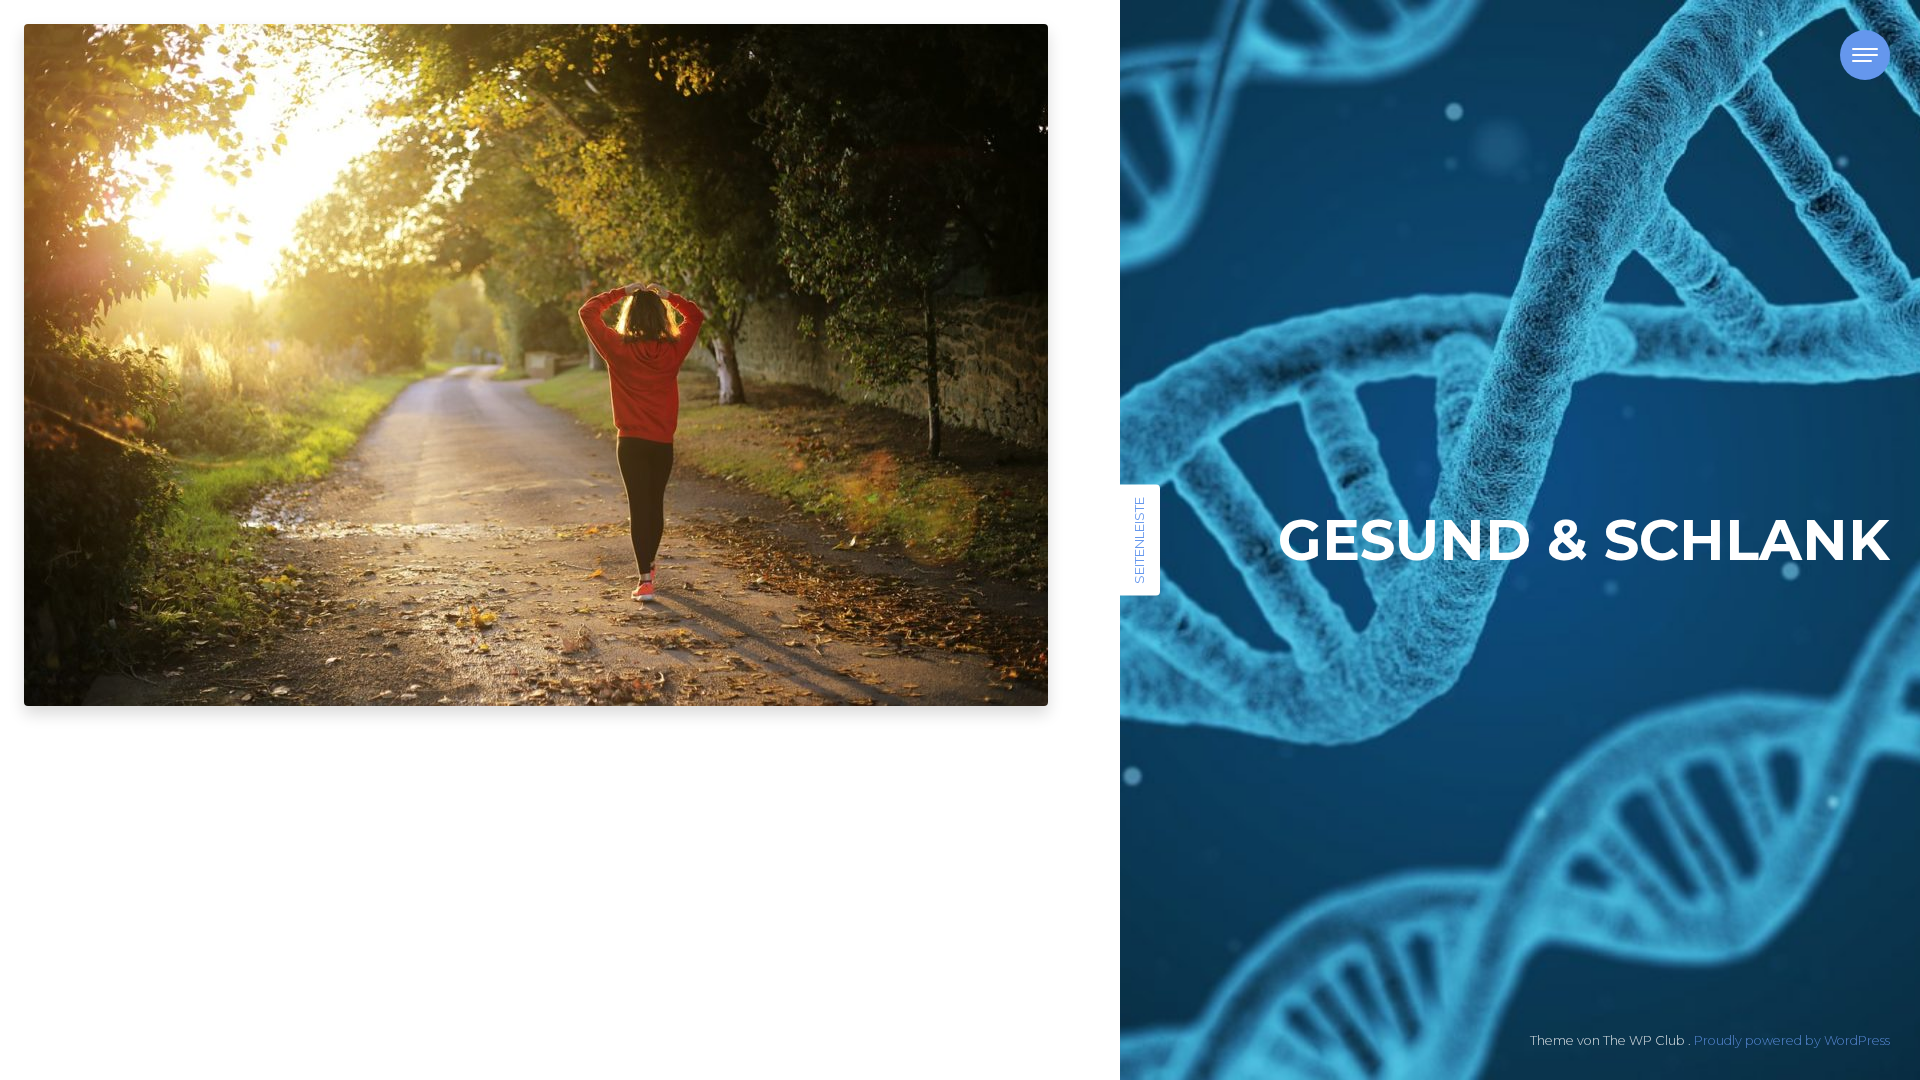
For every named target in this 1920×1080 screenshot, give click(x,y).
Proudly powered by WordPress (1792, 1040)
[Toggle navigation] (1865, 55)
